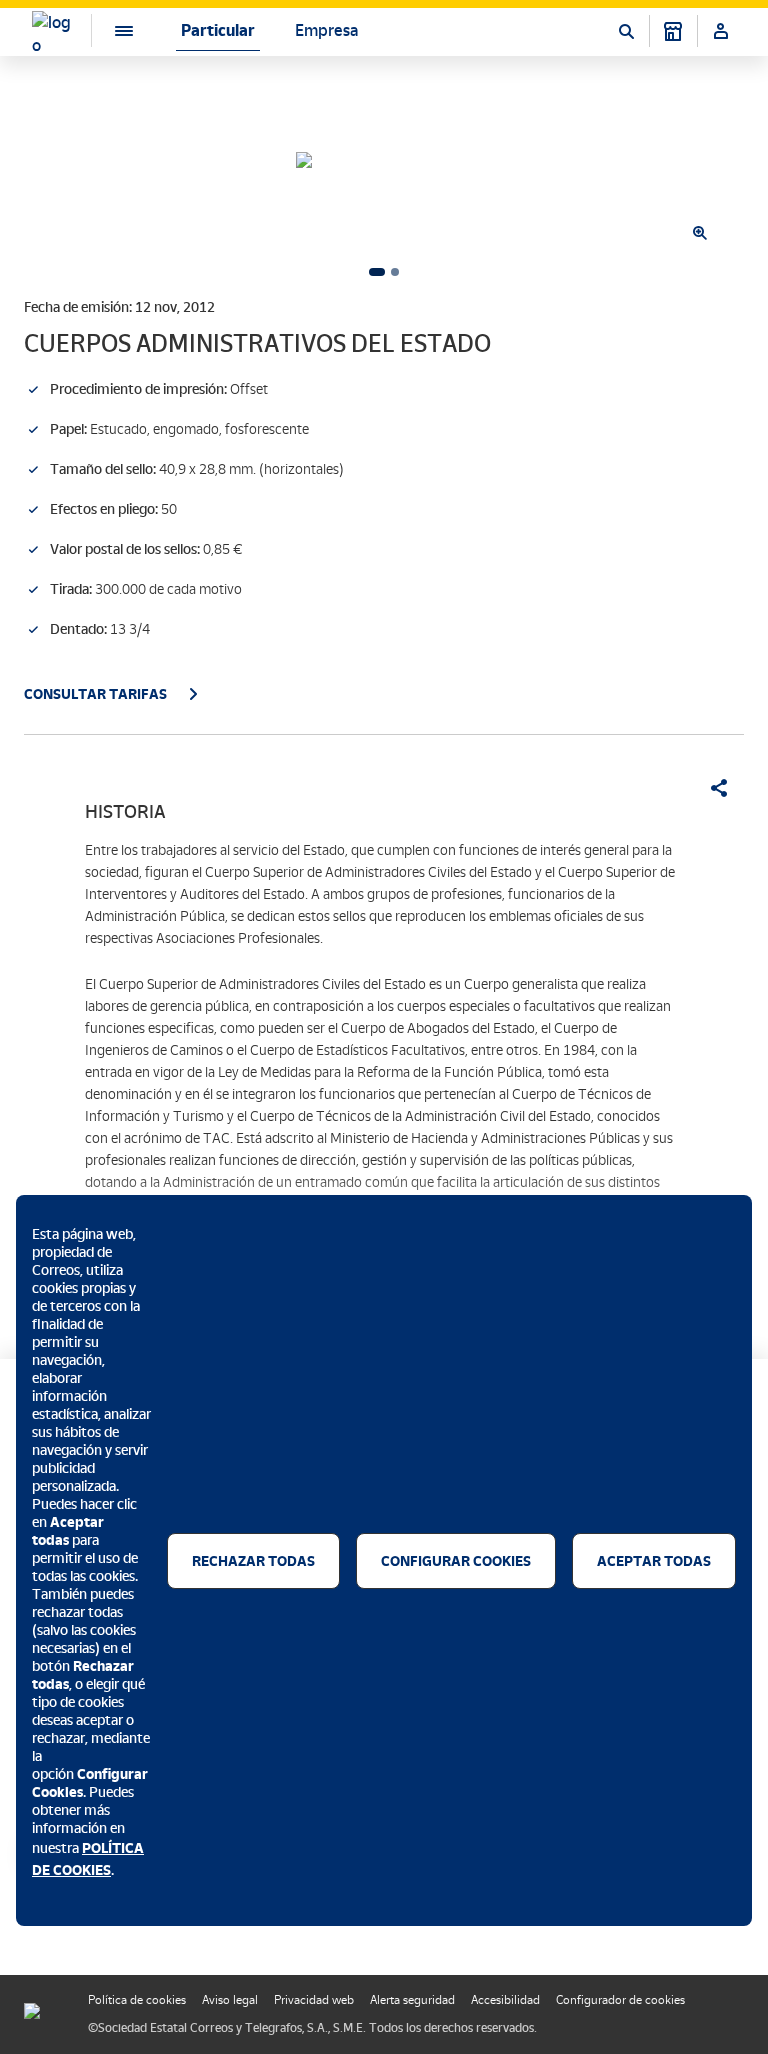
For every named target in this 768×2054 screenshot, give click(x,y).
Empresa (326, 30)
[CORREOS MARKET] (673, 31)
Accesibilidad (505, 2000)
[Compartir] (712, 788)
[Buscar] (626, 31)
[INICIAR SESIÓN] (721, 31)
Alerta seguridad (412, 2000)
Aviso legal (230, 2000)
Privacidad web (314, 2000)
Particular (218, 30)
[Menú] (108, 30)
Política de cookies (137, 2000)
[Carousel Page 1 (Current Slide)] (377, 272)
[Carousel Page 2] (395, 272)
